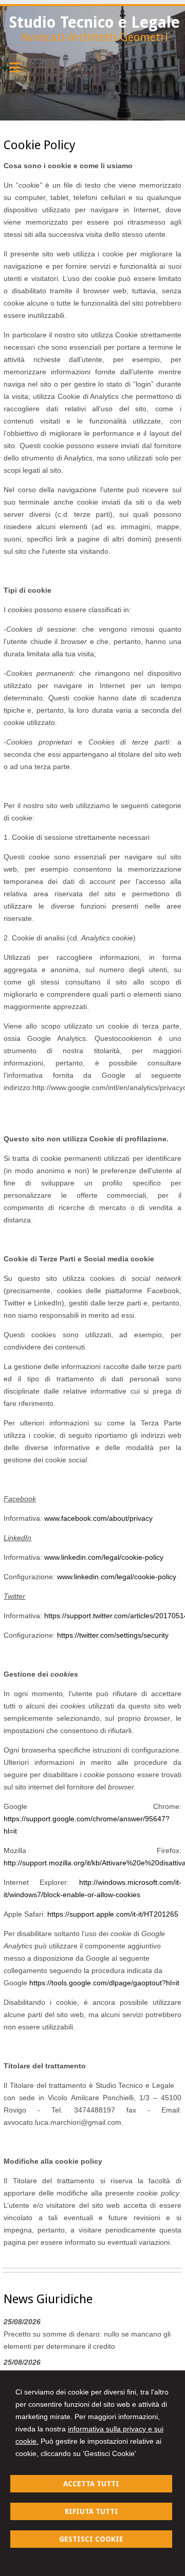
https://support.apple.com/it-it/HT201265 (113, 1914)
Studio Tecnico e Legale (95, 22)
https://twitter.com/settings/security (113, 1635)
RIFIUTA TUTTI (91, 2511)
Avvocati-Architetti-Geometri (95, 37)
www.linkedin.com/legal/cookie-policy (104, 1557)
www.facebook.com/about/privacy (98, 1518)
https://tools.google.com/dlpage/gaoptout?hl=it (104, 1983)
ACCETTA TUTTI (91, 2484)
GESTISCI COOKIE (91, 2539)
